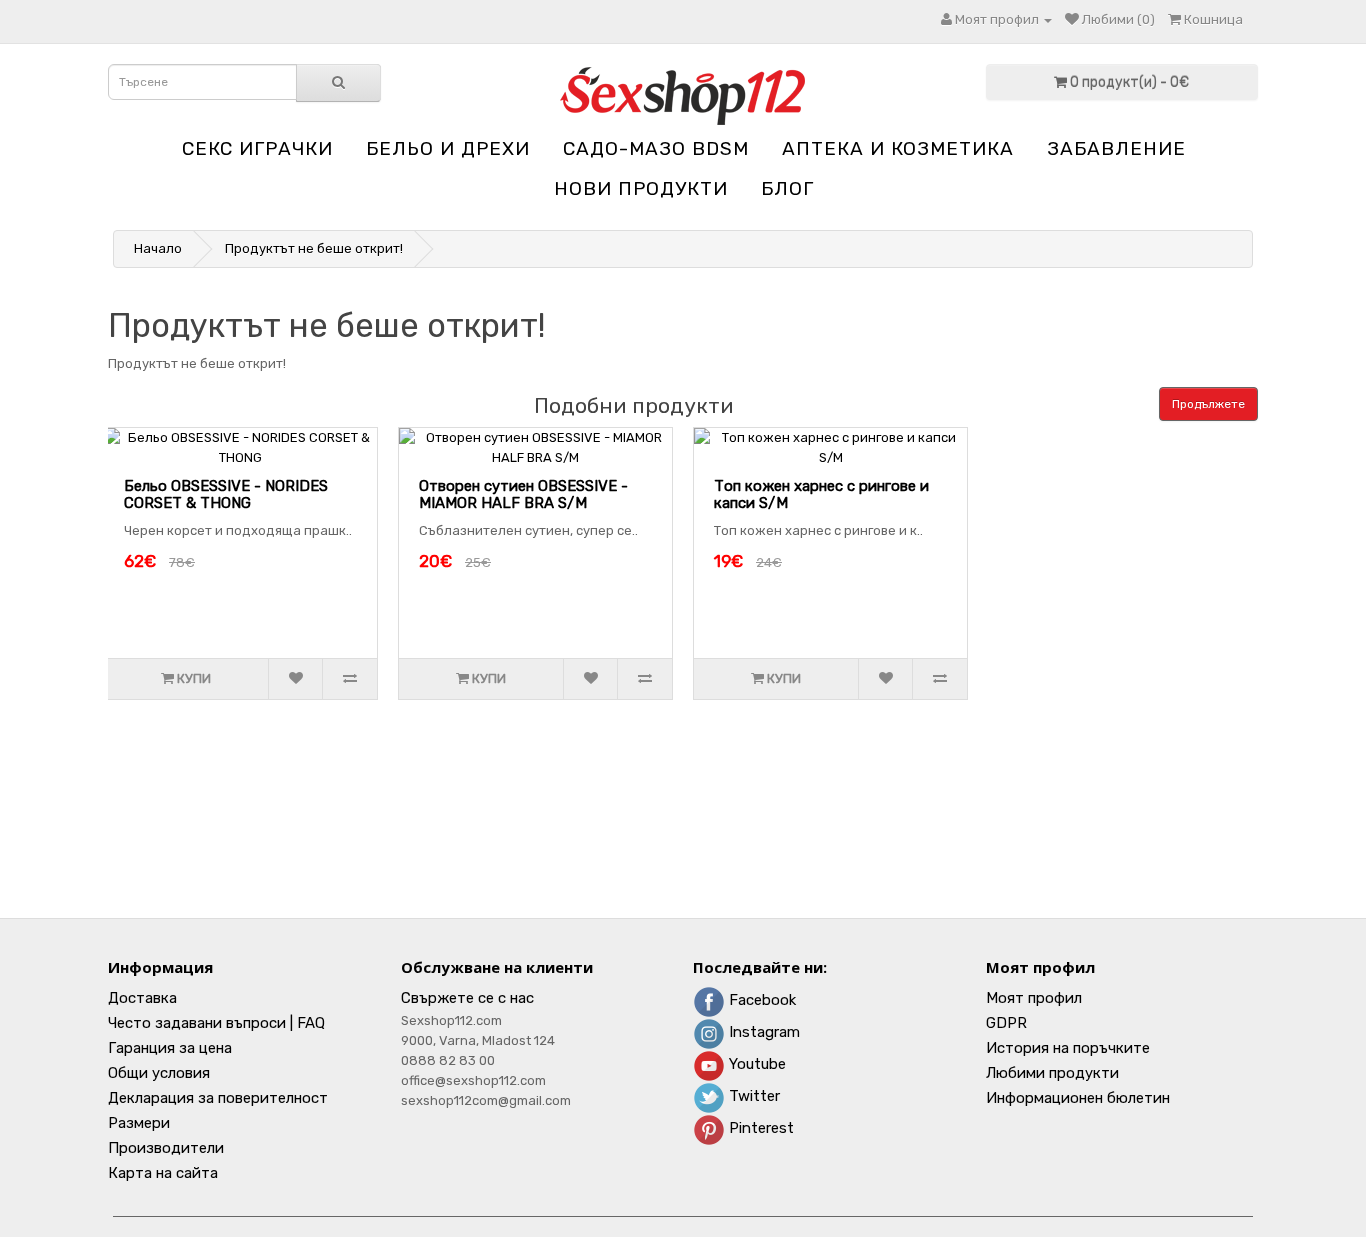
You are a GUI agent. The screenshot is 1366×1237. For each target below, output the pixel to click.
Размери (139, 1123)
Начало (158, 248)
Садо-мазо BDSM (656, 148)
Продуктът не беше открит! (314, 248)
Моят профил (1034, 998)
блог (787, 188)
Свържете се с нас (467, 998)
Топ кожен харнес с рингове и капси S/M (821, 494)
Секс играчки (257, 148)
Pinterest (759, 1128)
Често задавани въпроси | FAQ (216, 1023)
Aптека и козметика (898, 148)
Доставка (142, 998)
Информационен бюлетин (1078, 1098)
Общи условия (159, 1073)
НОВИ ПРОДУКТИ (641, 188)
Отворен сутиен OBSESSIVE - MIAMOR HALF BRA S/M (523, 494)
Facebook (760, 1000)
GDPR (1006, 1023)
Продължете (1208, 404)
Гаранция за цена (170, 1048)
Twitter (752, 1096)
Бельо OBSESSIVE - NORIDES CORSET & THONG (226, 494)
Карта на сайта (163, 1173)
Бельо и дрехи (448, 148)
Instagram (762, 1032)
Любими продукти (1052, 1073)
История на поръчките (1068, 1048)
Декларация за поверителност (218, 1098)
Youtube (755, 1064)
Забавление (1116, 148)
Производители (166, 1148)
